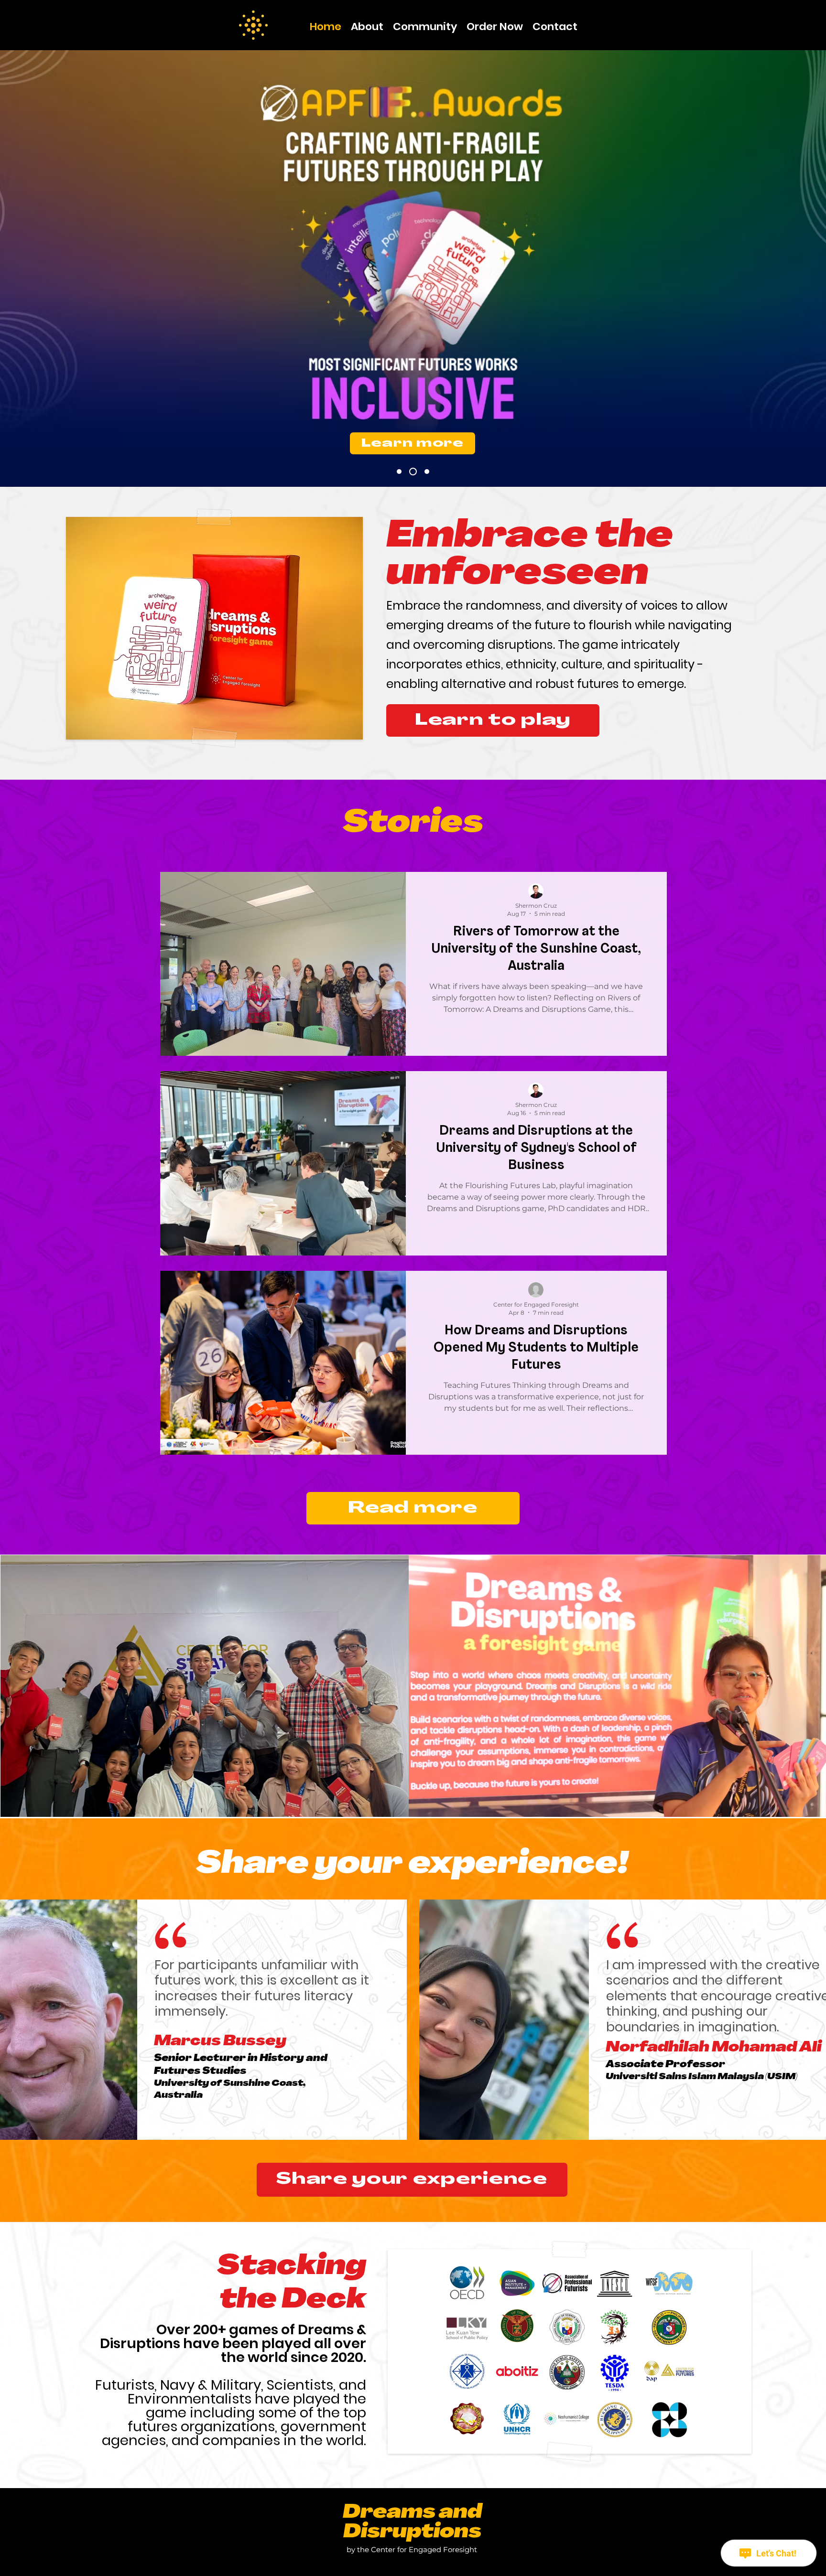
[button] (425, 24)
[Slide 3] (401, 472)
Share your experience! (412, 1865)
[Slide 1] (427, 472)
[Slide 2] (414, 472)
